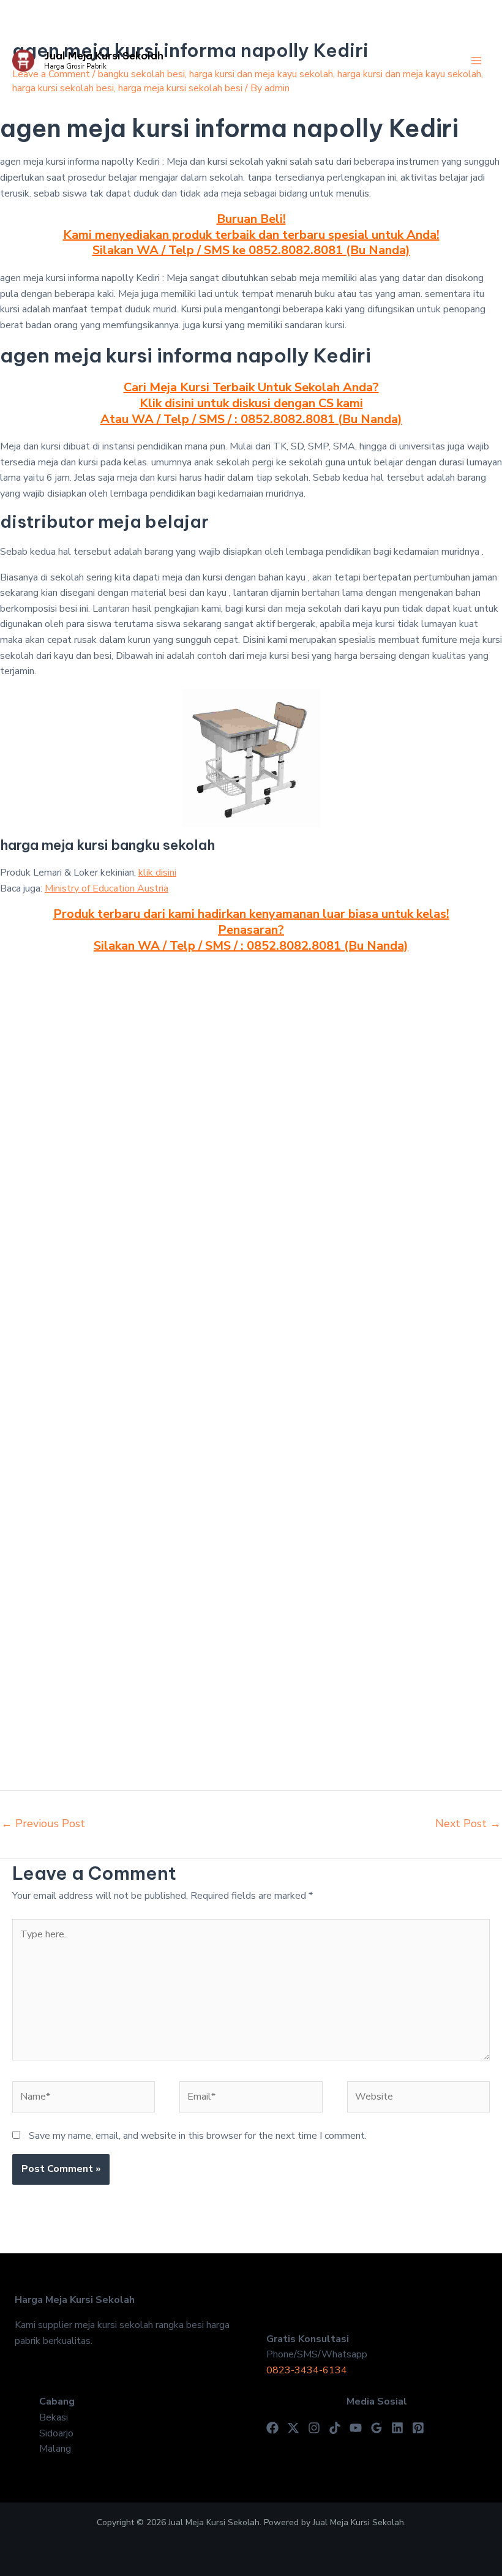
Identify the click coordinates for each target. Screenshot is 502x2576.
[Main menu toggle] (476, 61)
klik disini (157, 873)
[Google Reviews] (376, 2428)
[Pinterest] (418, 2428)
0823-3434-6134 (307, 2370)
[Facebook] (272, 2428)
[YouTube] (356, 2428)
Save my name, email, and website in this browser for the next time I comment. (198, 2136)
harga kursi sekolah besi (63, 88)
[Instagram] (314, 2428)
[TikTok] (335, 2428)
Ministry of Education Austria (107, 888)
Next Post (468, 1823)
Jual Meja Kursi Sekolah (104, 56)
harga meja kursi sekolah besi (180, 88)
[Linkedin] (397, 2428)
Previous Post (43, 1823)
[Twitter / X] (293, 2428)
